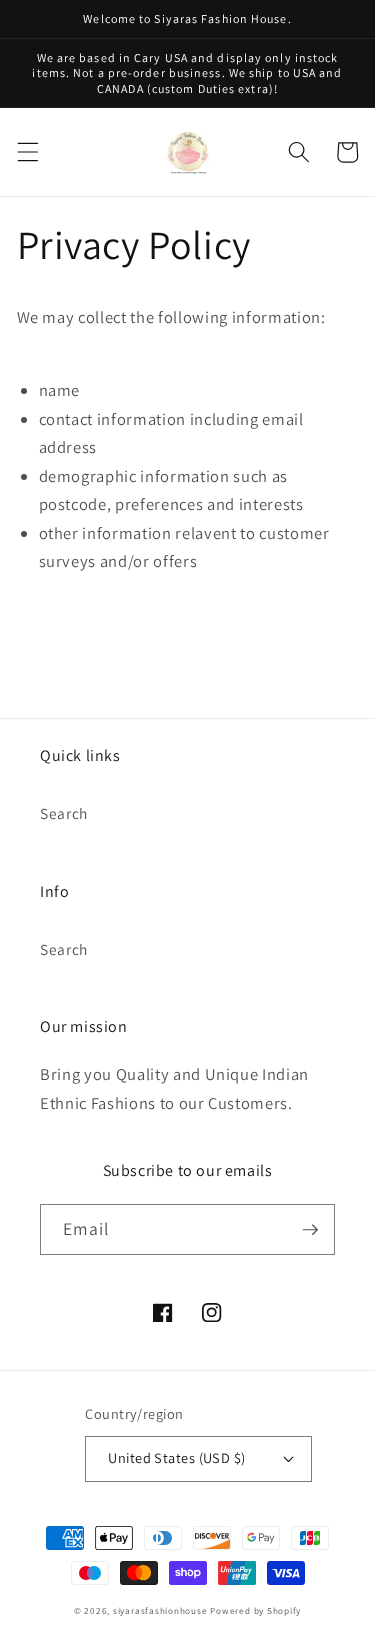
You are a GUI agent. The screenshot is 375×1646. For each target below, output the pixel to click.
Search (64, 813)
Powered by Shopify (255, 1611)
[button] (27, 152)
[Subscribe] (310, 1230)
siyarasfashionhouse (160, 1611)
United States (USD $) (176, 1457)
